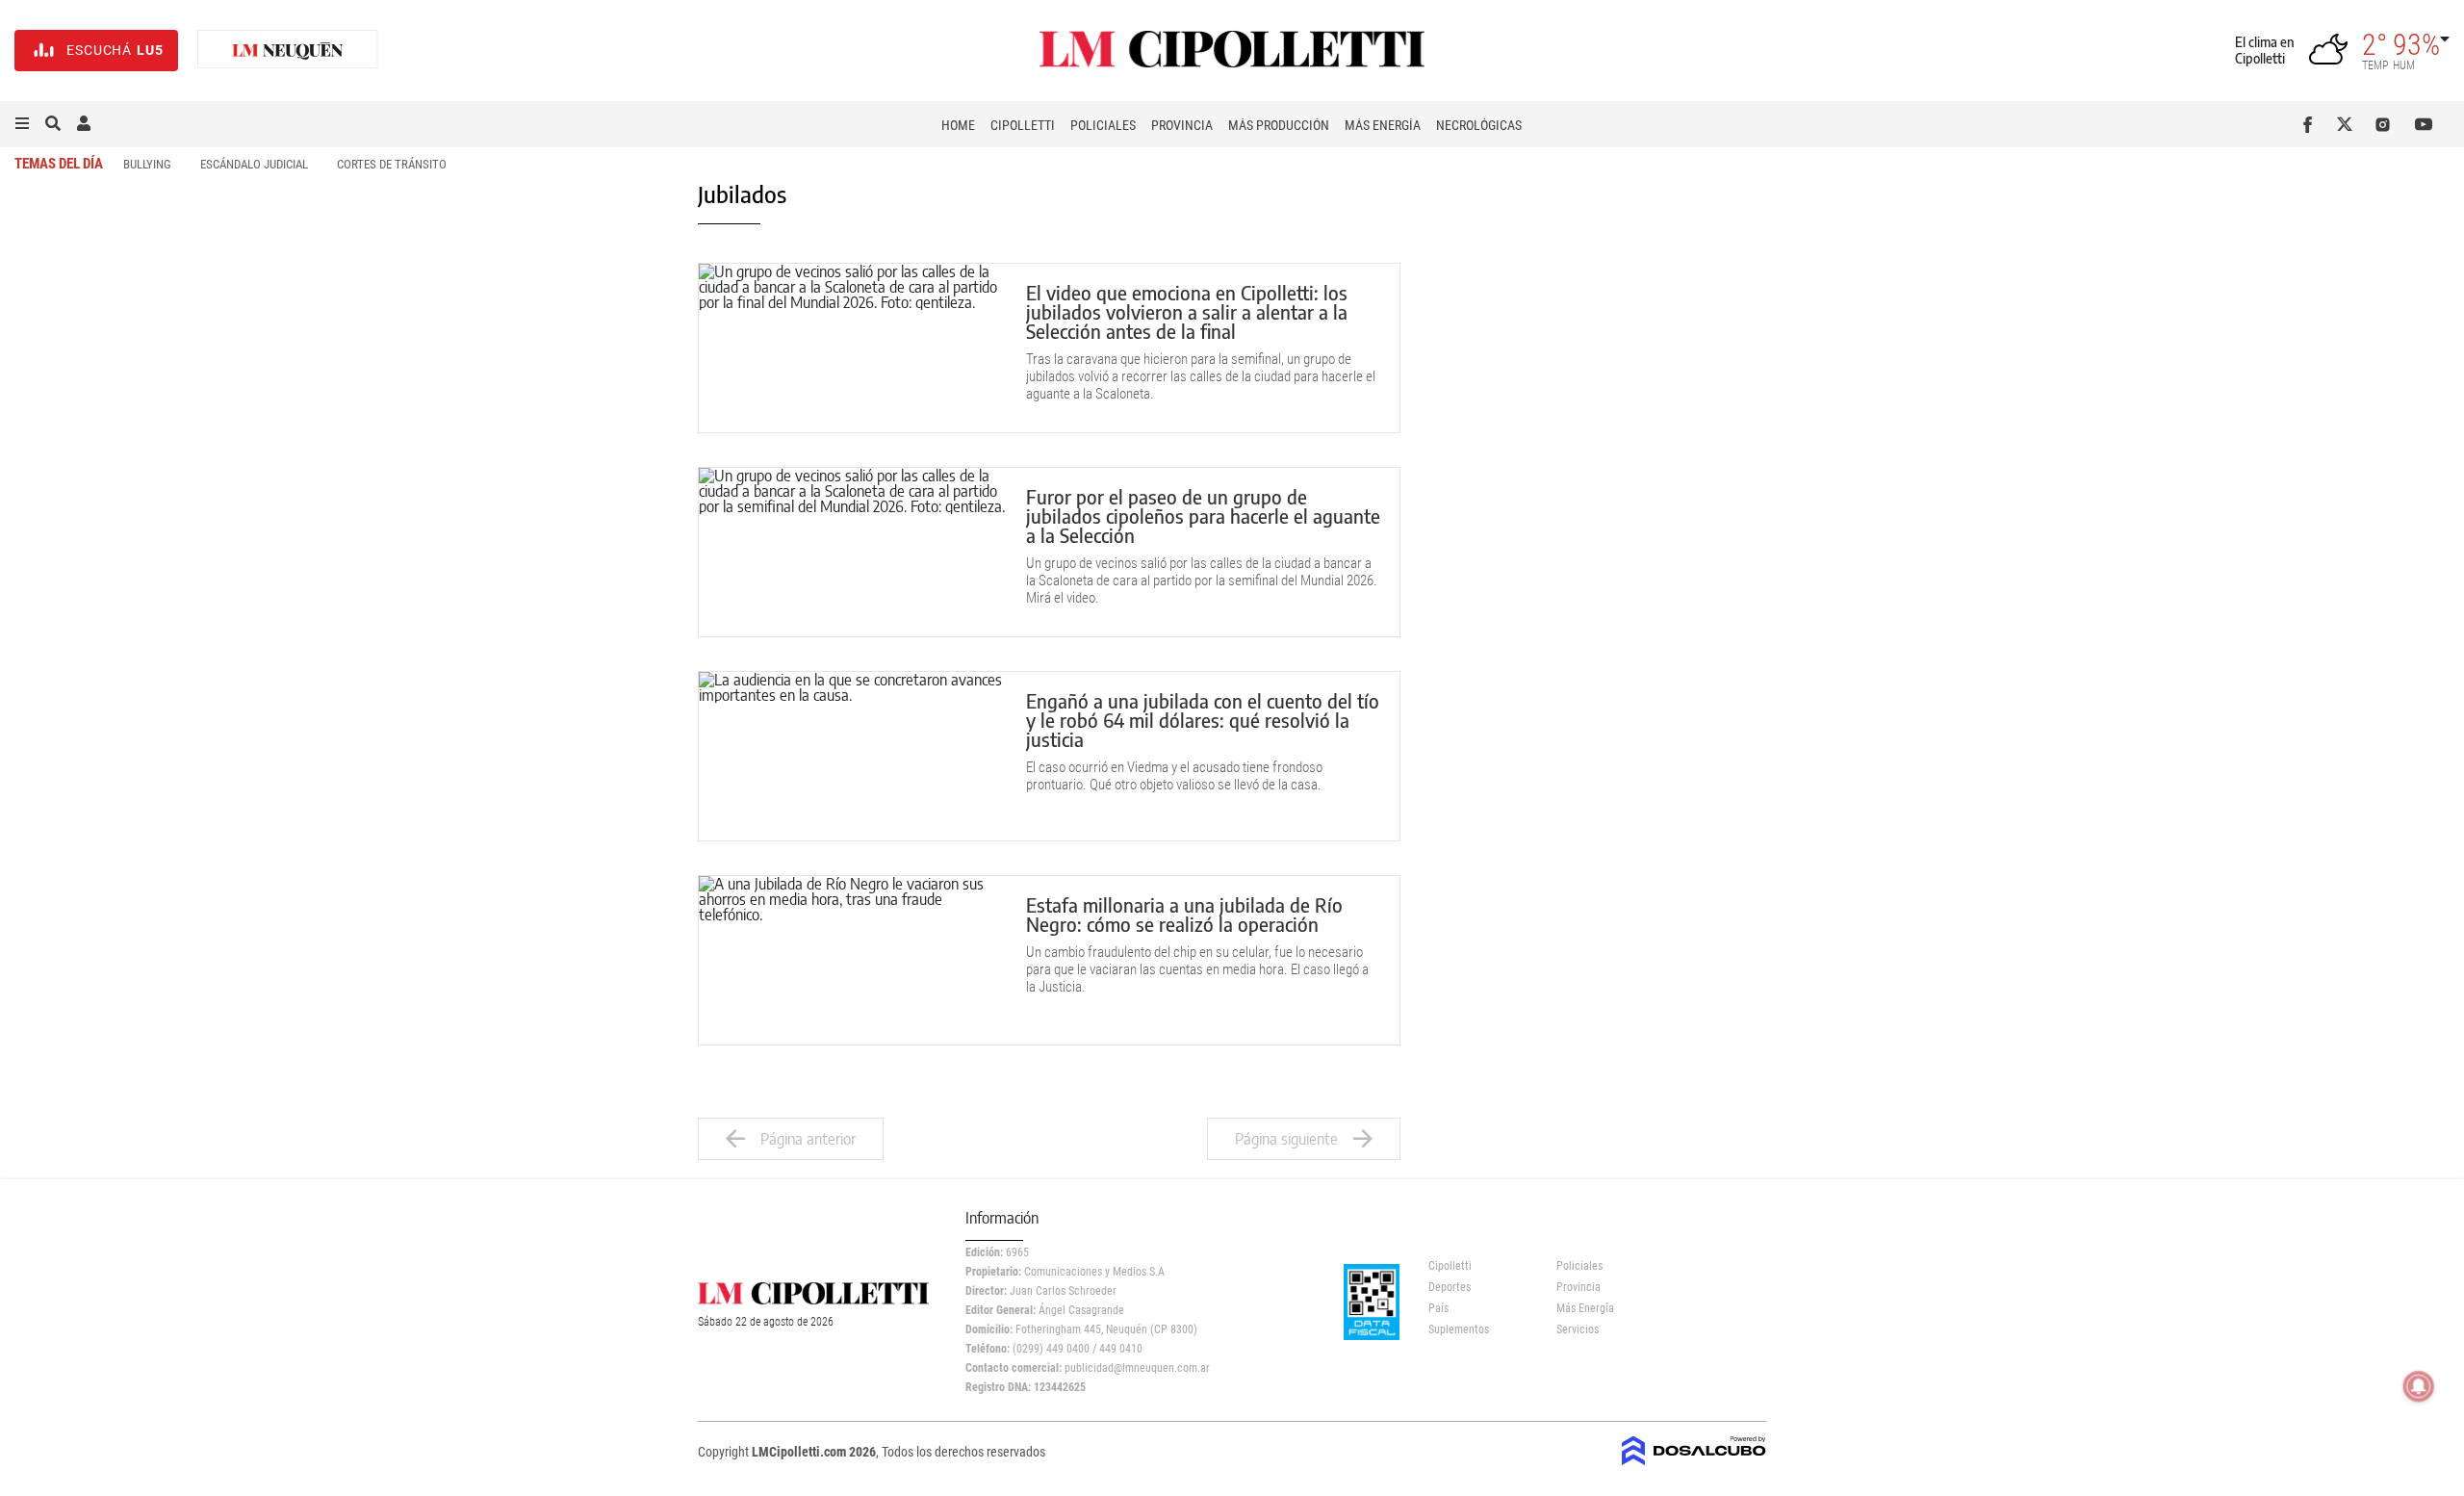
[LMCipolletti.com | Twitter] (2349, 124)
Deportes (1450, 1287)
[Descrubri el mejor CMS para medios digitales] (1694, 1459)
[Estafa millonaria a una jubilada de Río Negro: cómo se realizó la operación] (853, 960)
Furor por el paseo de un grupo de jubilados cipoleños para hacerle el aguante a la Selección (1203, 516)
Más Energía (1383, 125)
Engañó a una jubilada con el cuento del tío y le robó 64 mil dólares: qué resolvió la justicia (1203, 720)
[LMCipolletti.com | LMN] (288, 51)
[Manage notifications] (2419, 1386)
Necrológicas (1479, 125)
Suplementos (1459, 1329)
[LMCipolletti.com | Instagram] (2387, 124)
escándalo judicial (254, 164)
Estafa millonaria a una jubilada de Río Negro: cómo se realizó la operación (1184, 914)
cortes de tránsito (392, 164)
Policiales (1103, 125)
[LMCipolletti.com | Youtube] (2424, 124)
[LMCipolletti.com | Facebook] (2311, 124)
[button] (22, 124)
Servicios (1578, 1329)
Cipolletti (1023, 125)
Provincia (1182, 125)
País (1438, 1308)
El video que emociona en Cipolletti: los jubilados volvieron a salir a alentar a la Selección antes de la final (1187, 311)
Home (958, 125)
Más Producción (1279, 125)
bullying (147, 164)
